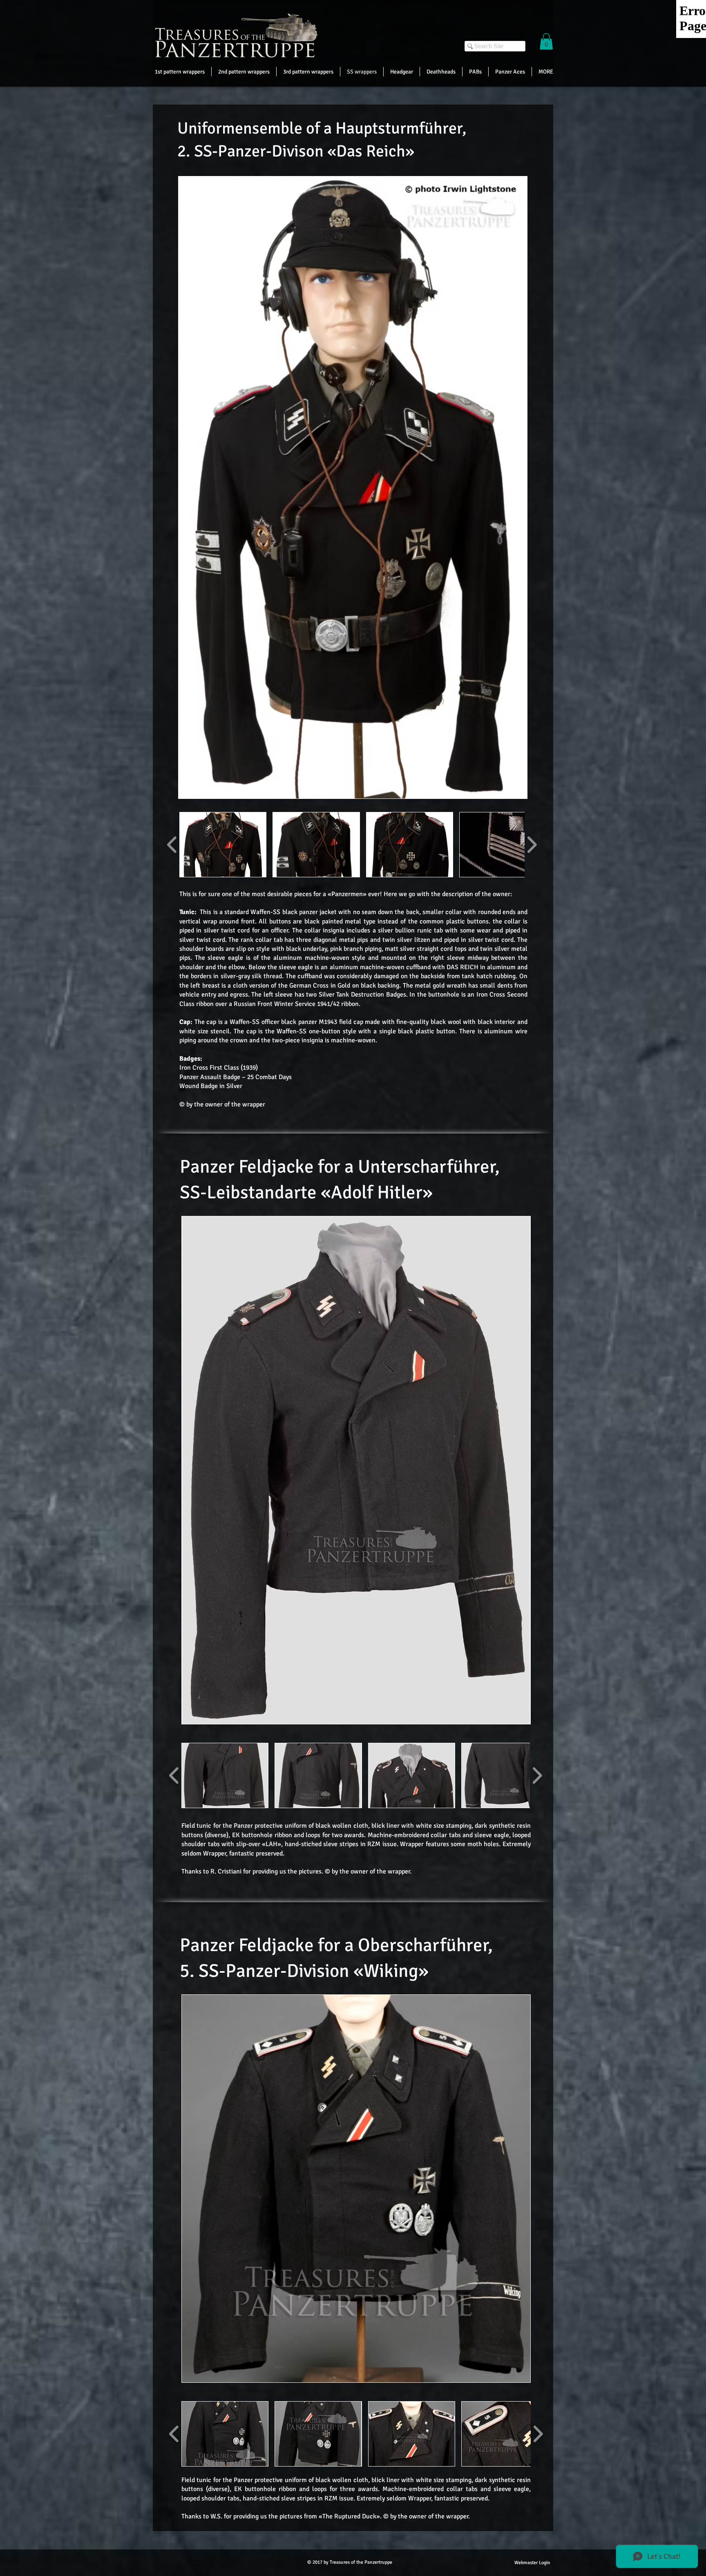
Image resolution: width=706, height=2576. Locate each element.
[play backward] (172, 845)
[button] (546, 41)
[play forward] (532, 845)
